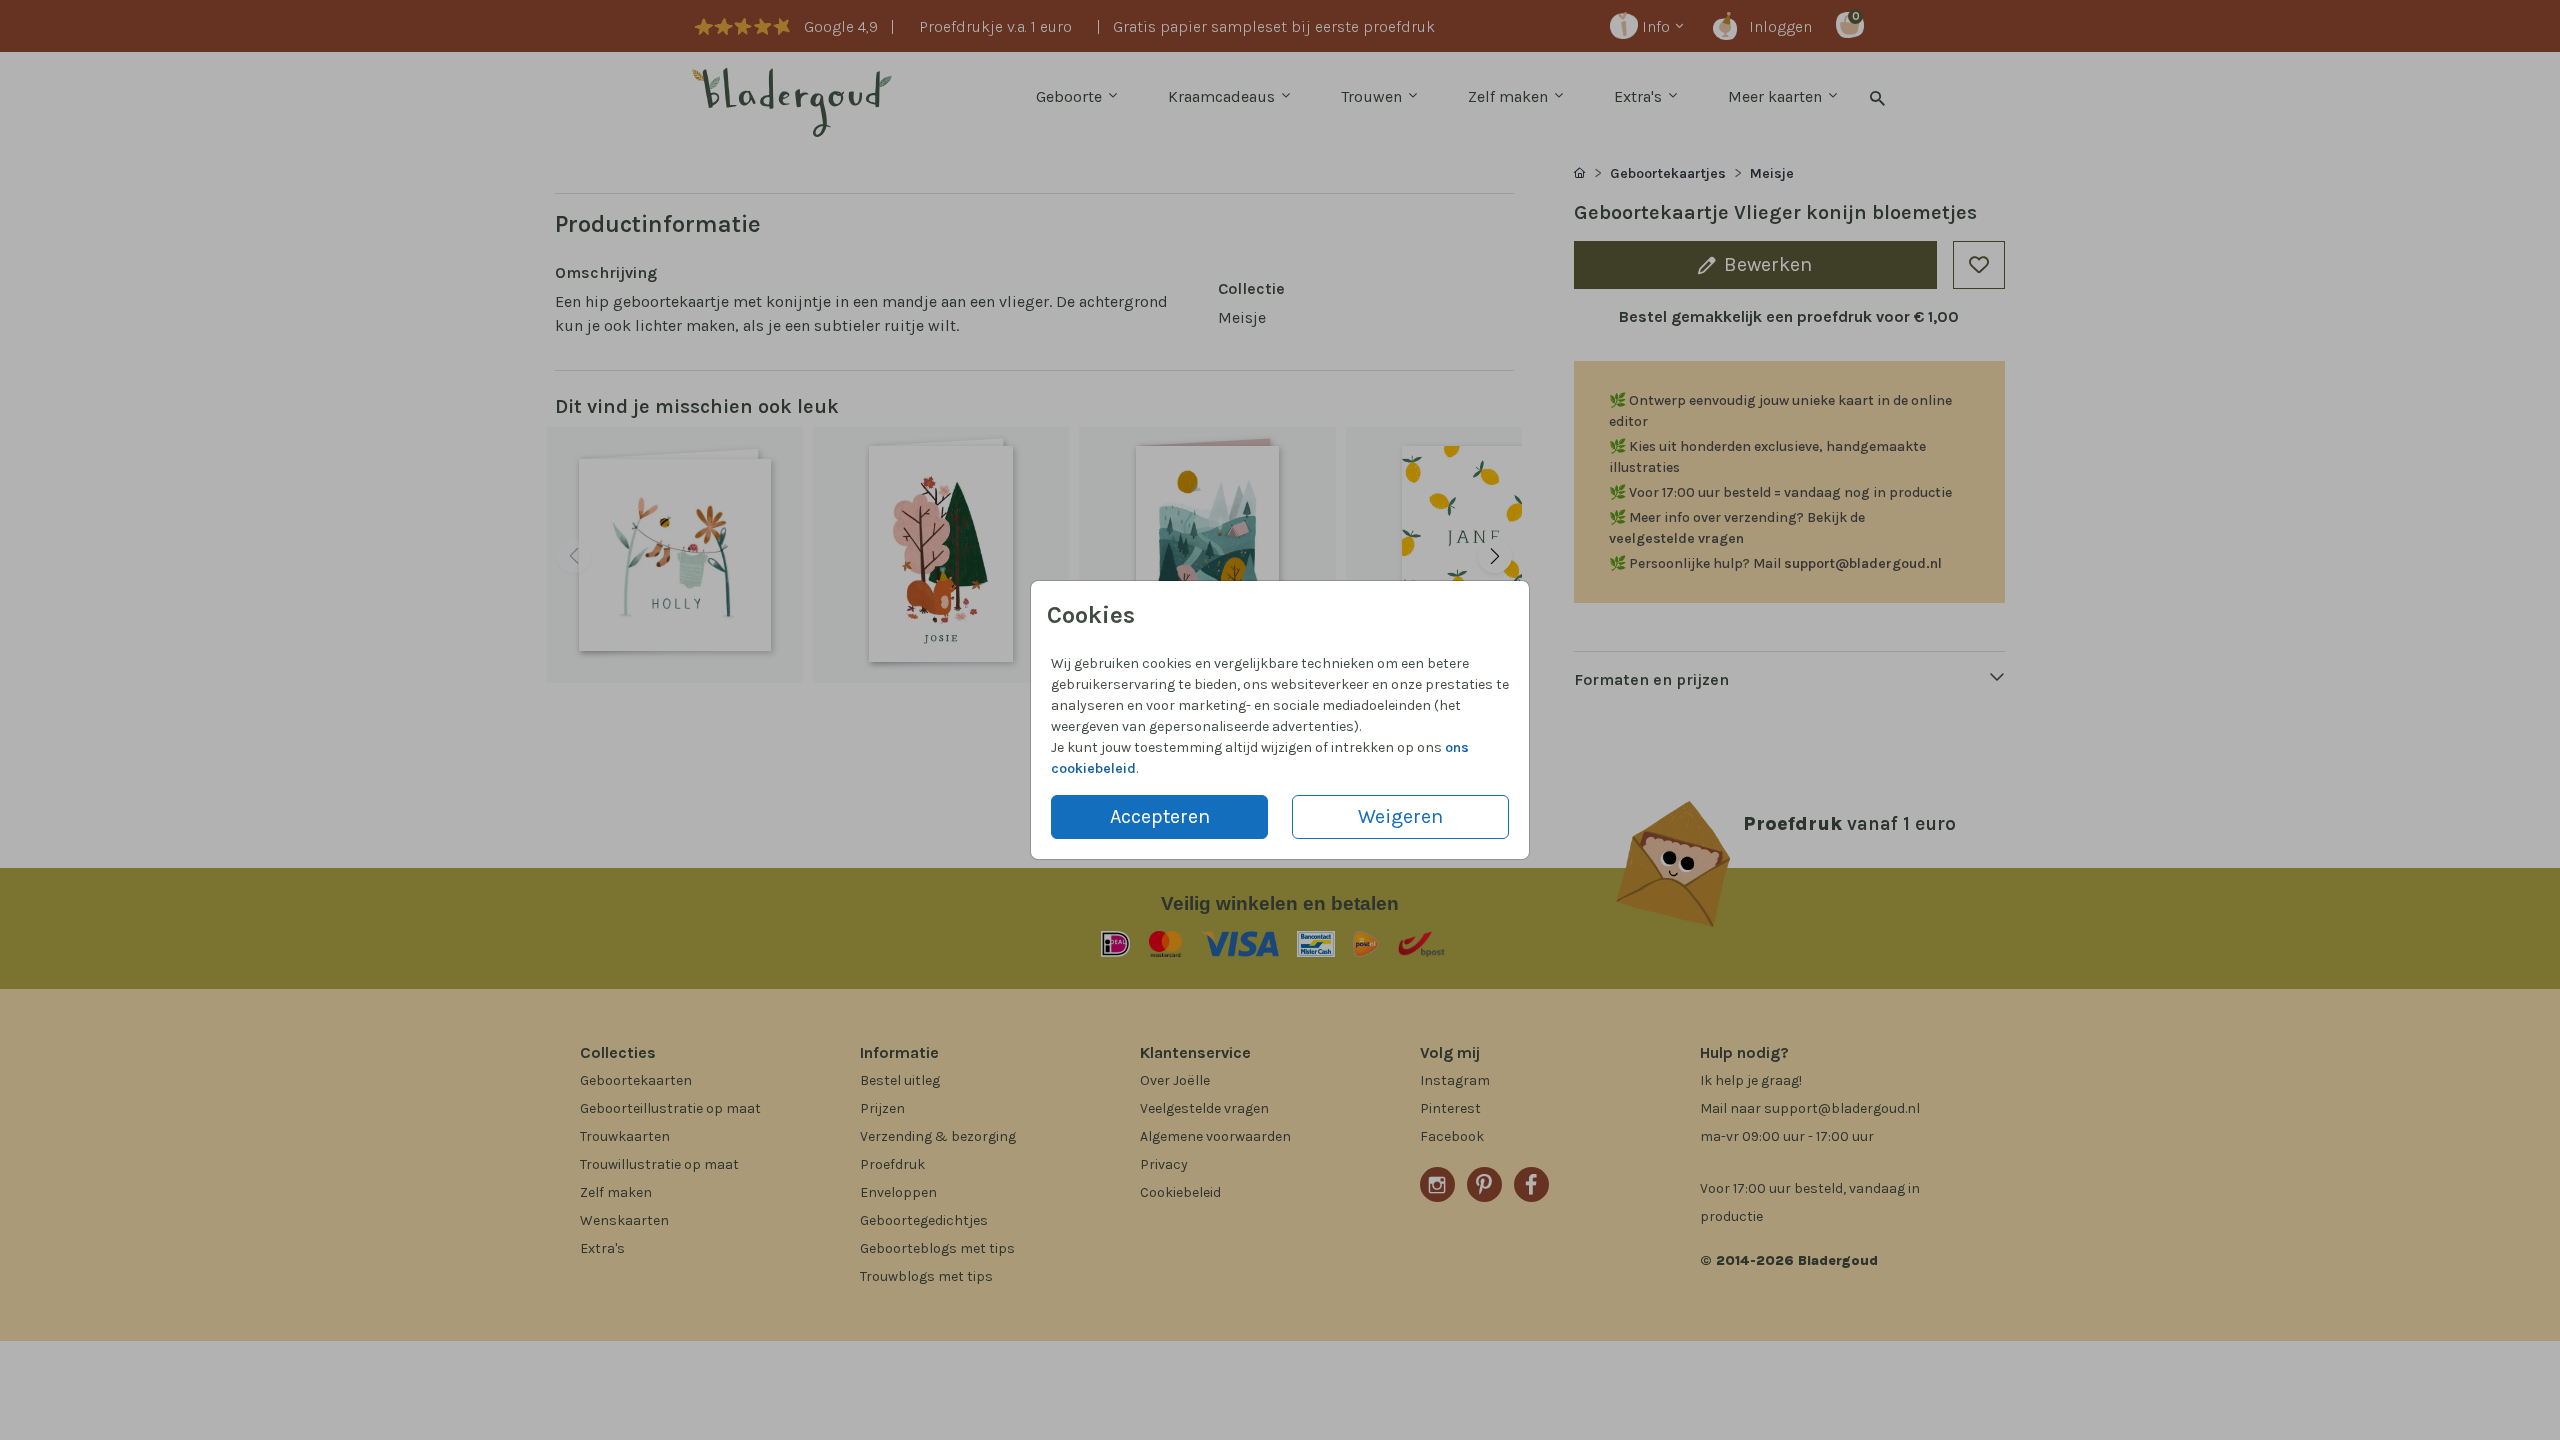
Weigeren (1400, 816)
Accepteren (1160, 816)
